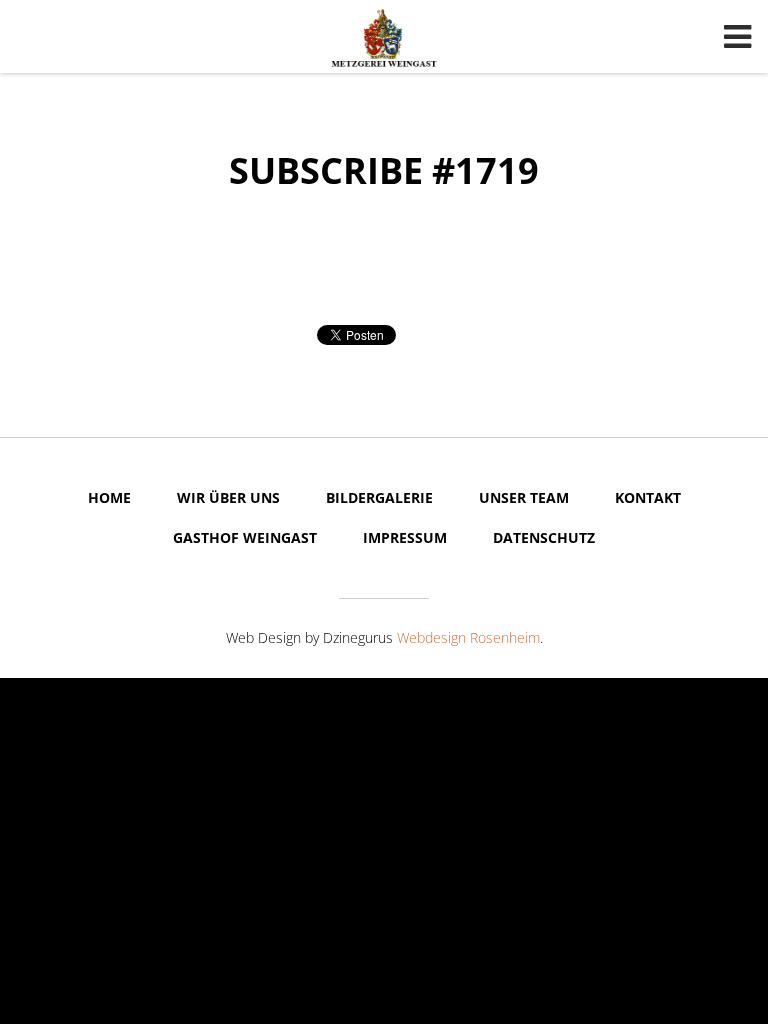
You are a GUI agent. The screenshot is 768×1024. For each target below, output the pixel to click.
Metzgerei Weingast (384, 38)
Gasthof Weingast (245, 537)
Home (109, 497)
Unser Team (524, 497)
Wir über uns (228, 497)
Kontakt (648, 497)
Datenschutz (544, 537)
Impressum (405, 537)
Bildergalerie (379, 497)
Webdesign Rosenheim (468, 637)
